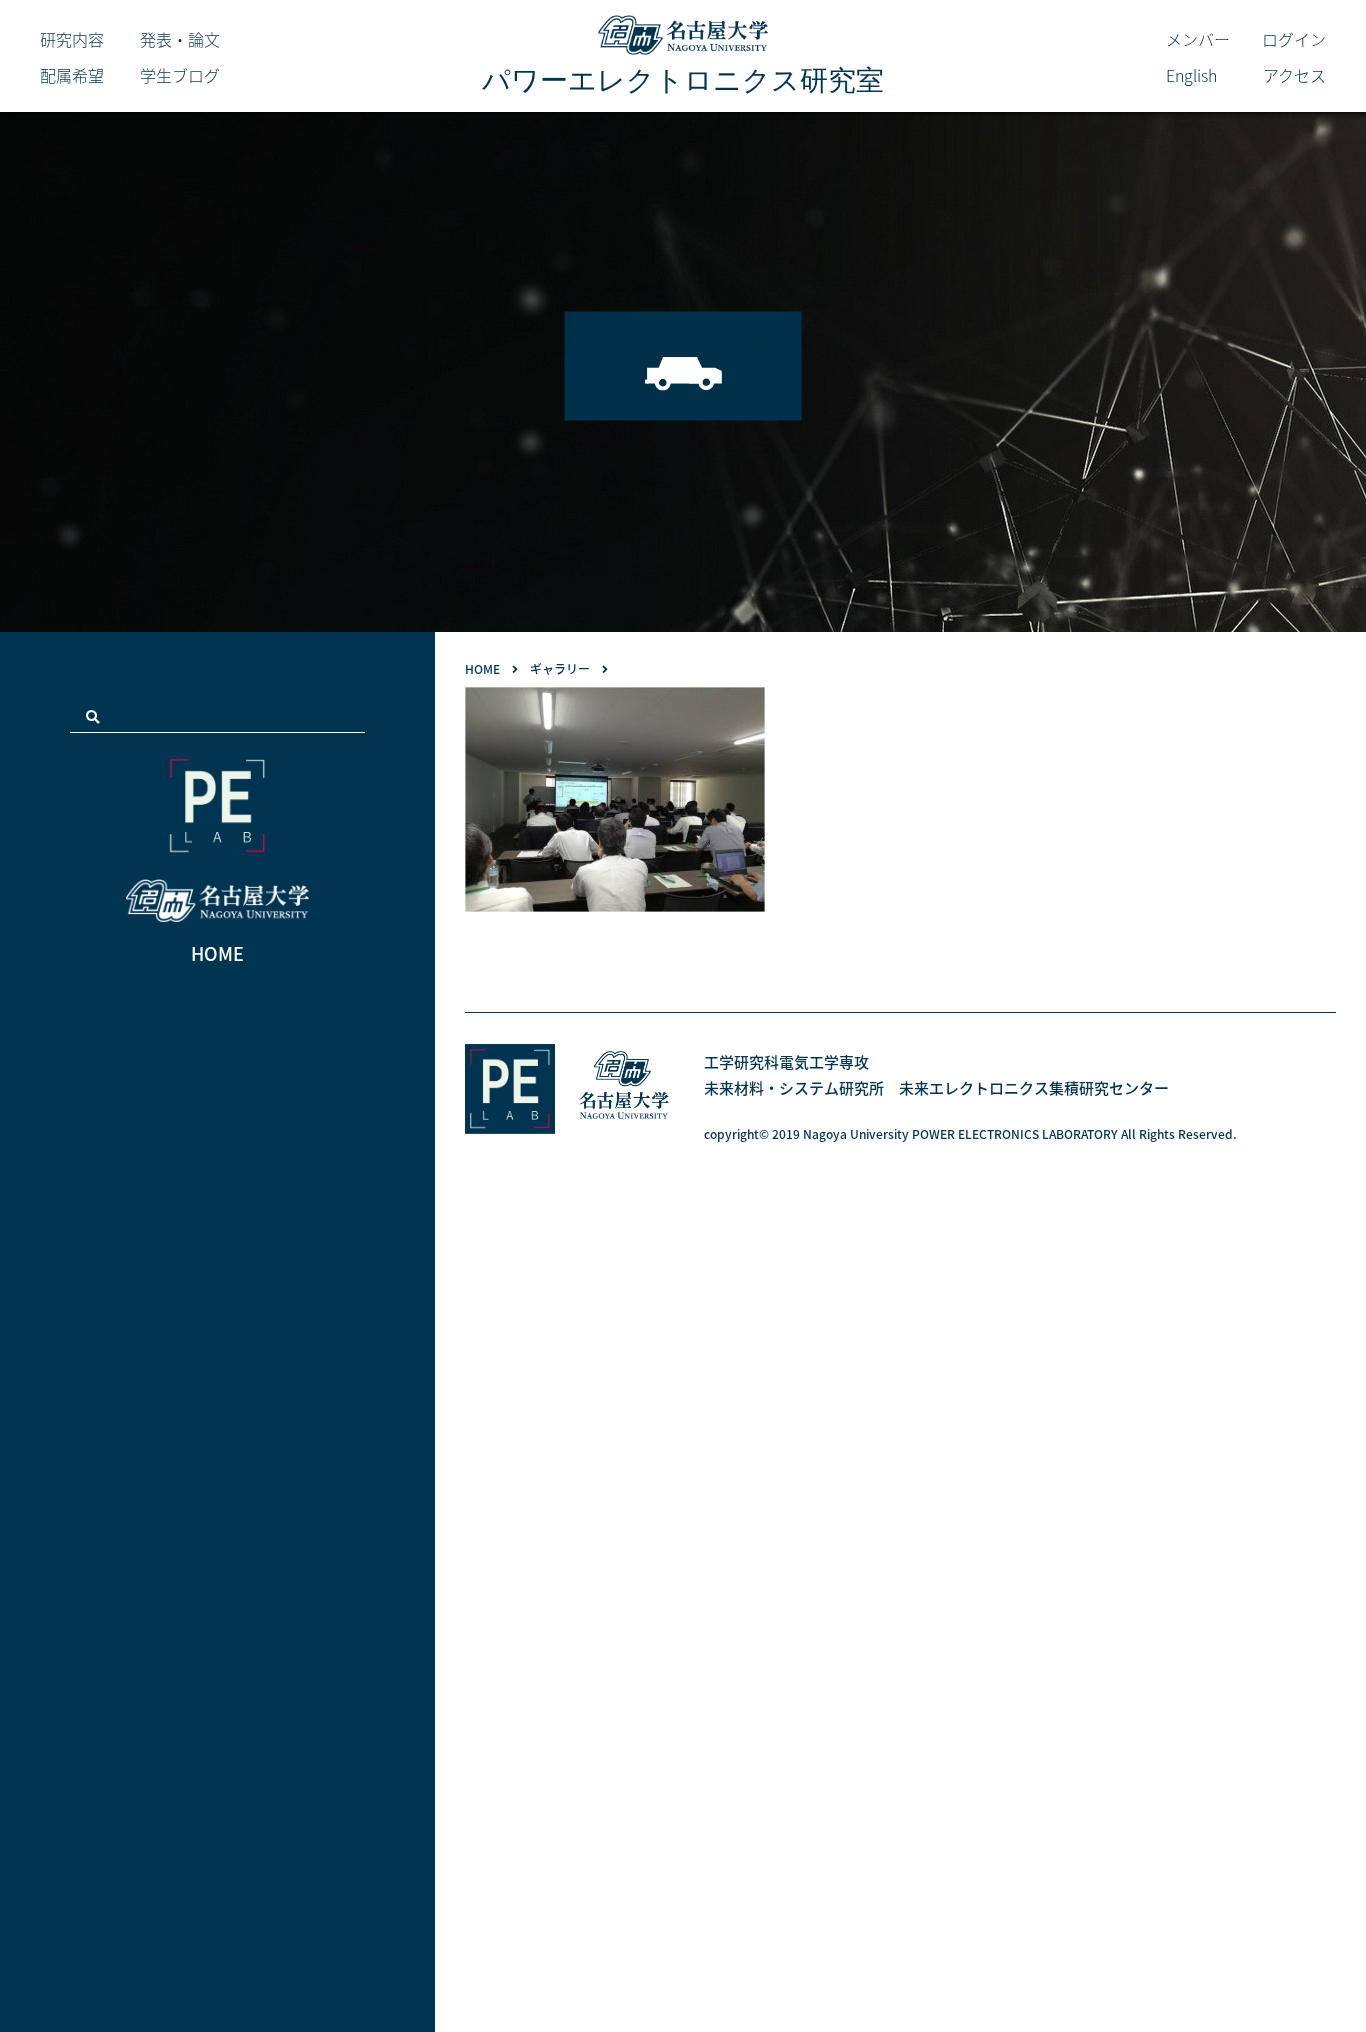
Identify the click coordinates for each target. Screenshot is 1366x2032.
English (1191, 75)
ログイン (1294, 39)
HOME (217, 953)
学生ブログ (180, 75)
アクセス (1294, 75)
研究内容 (72, 39)
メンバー (1198, 39)
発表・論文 (180, 39)
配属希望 (72, 75)
